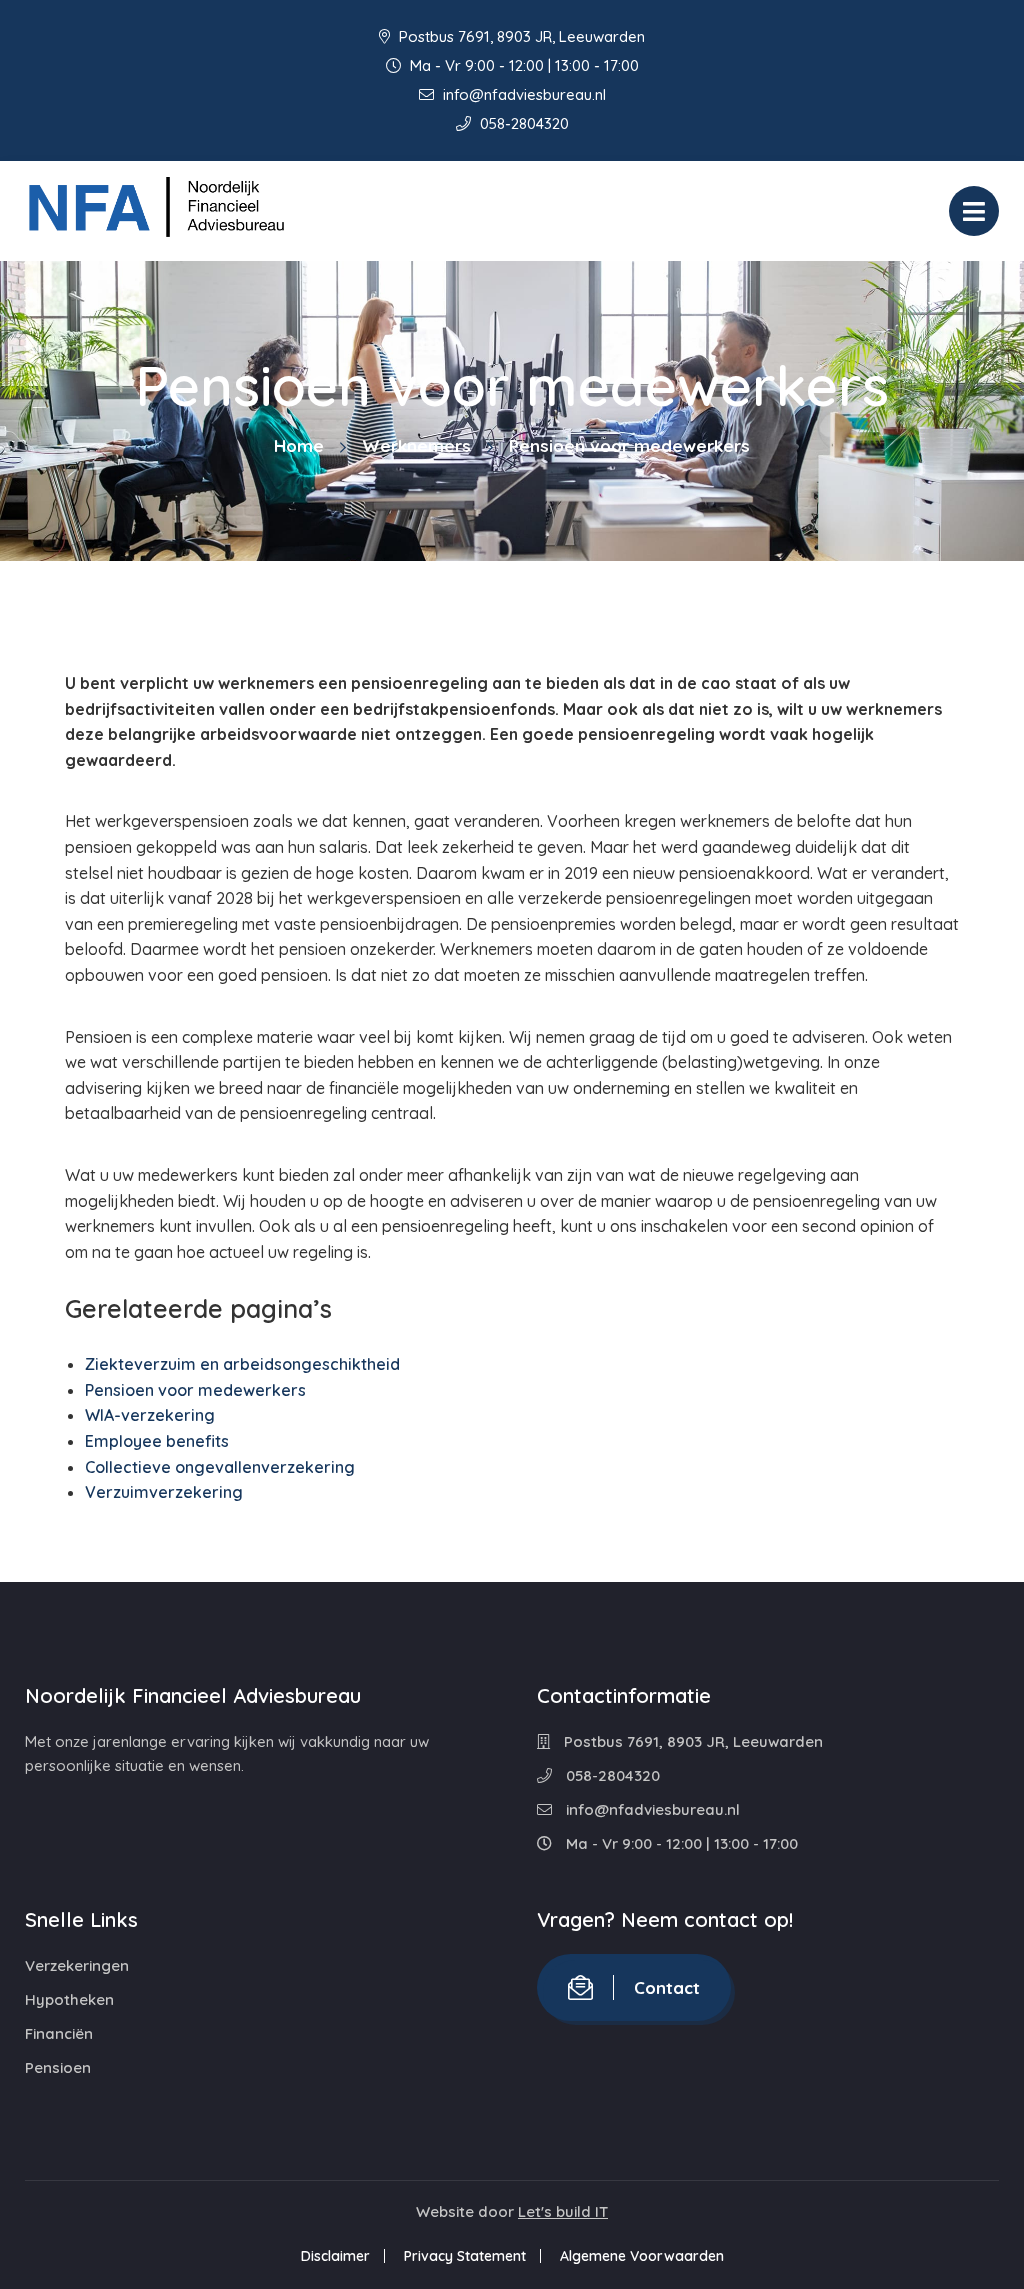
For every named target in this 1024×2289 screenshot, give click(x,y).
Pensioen (58, 2067)
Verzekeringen (77, 1965)
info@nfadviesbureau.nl (522, 94)
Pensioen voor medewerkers (195, 1390)
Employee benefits (157, 1441)
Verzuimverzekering (164, 1492)
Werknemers (416, 445)
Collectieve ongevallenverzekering (220, 1467)
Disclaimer (335, 2256)
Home (299, 445)
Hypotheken (69, 1999)
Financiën (59, 2033)
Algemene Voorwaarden (642, 2256)
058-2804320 (522, 123)
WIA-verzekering (150, 1415)
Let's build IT (563, 2211)
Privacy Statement (465, 2256)
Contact (667, 1987)
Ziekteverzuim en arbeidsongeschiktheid (242, 1364)
